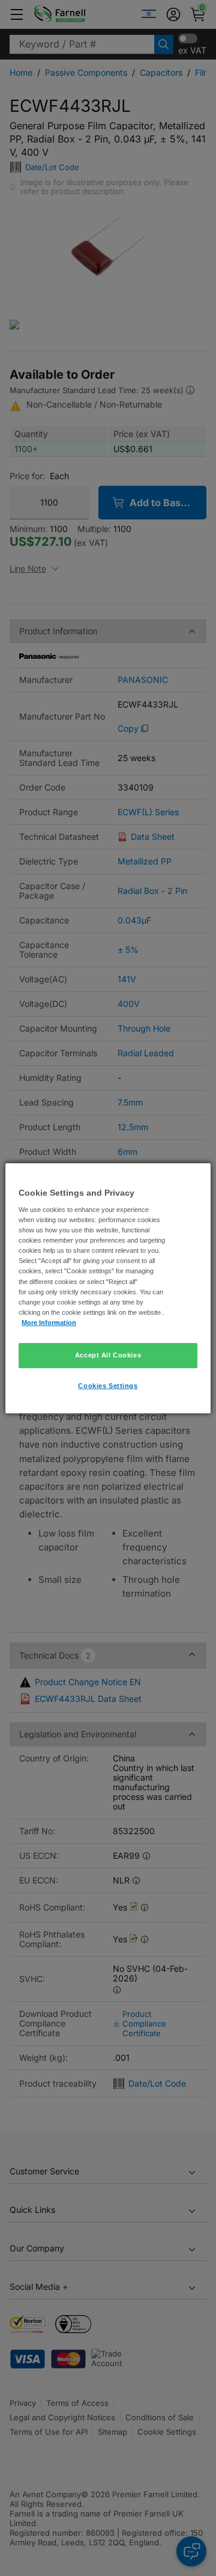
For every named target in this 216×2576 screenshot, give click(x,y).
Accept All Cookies (108, 1355)
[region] (108, 1288)
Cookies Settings (108, 1386)
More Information (49, 1323)
